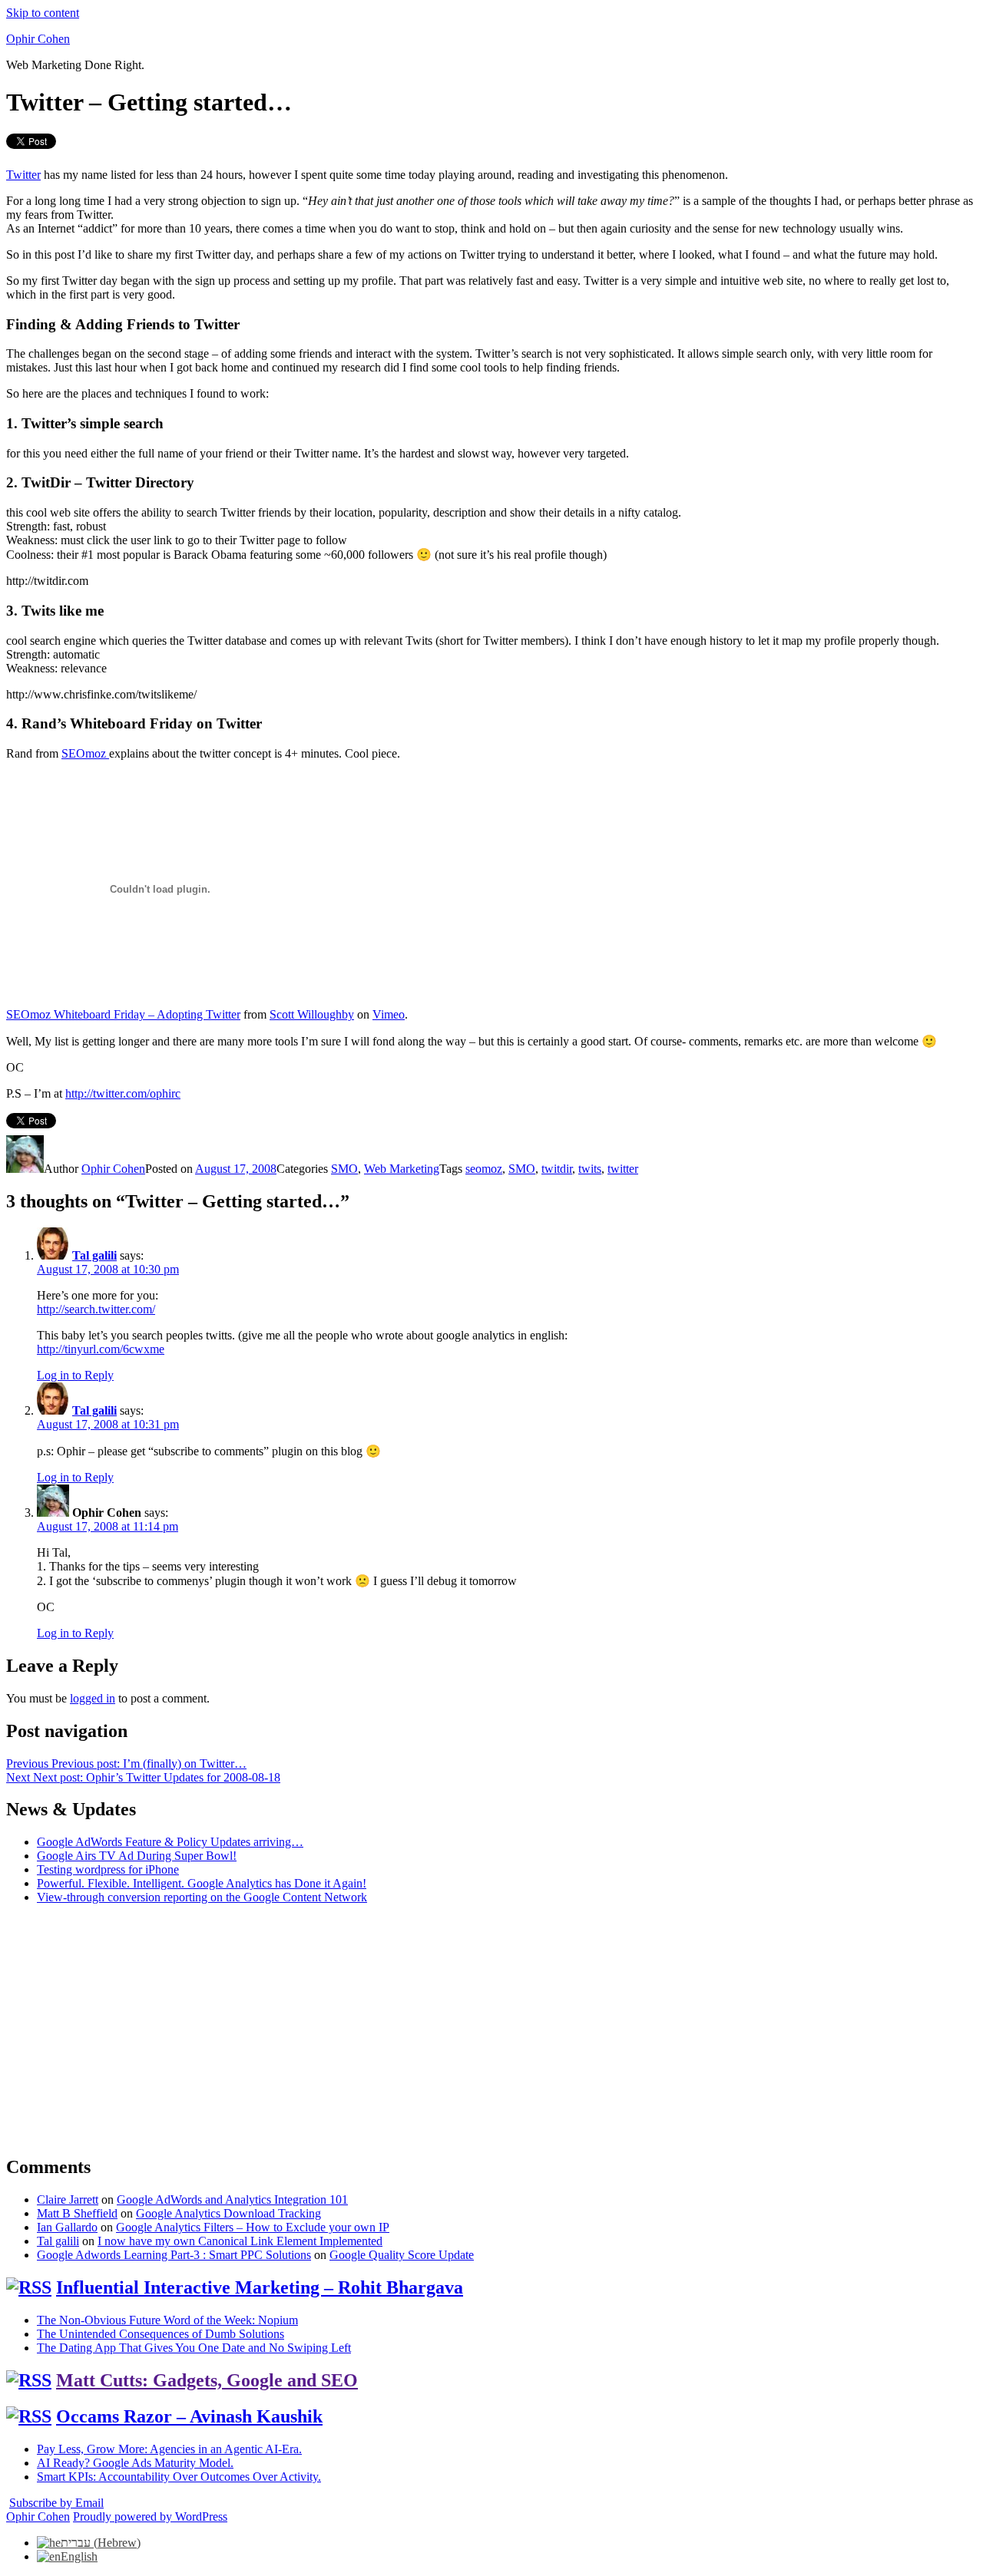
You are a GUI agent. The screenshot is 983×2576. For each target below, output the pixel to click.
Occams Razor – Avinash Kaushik (189, 2416)
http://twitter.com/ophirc (123, 1093)
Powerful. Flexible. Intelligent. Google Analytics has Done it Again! (202, 1883)
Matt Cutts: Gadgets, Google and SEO (207, 2380)
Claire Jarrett (68, 2200)
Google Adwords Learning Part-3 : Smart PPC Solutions (174, 2255)
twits (590, 1169)
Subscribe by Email (56, 2503)
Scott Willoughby (312, 1014)
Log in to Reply (75, 1375)
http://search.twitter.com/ (96, 1309)
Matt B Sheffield (77, 2213)
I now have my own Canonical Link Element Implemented (240, 2241)
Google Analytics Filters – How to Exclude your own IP (253, 2227)
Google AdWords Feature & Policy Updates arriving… (170, 1842)
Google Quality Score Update (402, 2255)
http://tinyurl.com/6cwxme (101, 1349)
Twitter (23, 175)
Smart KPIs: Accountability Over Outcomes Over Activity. (179, 2477)
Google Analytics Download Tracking (228, 2213)
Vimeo (389, 1014)
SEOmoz (85, 753)
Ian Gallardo (67, 2227)
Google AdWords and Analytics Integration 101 (232, 2200)
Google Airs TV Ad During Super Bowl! (137, 1856)
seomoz (484, 1169)
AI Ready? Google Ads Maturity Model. (135, 2463)
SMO (344, 1169)
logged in (93, 1698)
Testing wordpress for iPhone (108, 1869)
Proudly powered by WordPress (150, 2517)
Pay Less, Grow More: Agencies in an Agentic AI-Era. (169, 2449)
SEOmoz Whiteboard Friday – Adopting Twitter (123, 1014)
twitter (623, 1169)
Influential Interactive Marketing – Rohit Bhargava (260, 2287)
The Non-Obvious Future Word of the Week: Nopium (167, 2320)
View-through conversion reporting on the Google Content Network (202, 1897)
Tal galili (94, 1255)
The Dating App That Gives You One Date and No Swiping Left (194, 2348)
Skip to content (43, 13)
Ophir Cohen (38, 39)
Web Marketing (402, 1169)
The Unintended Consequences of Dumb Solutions (161, 2334)
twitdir (557, 1169)
